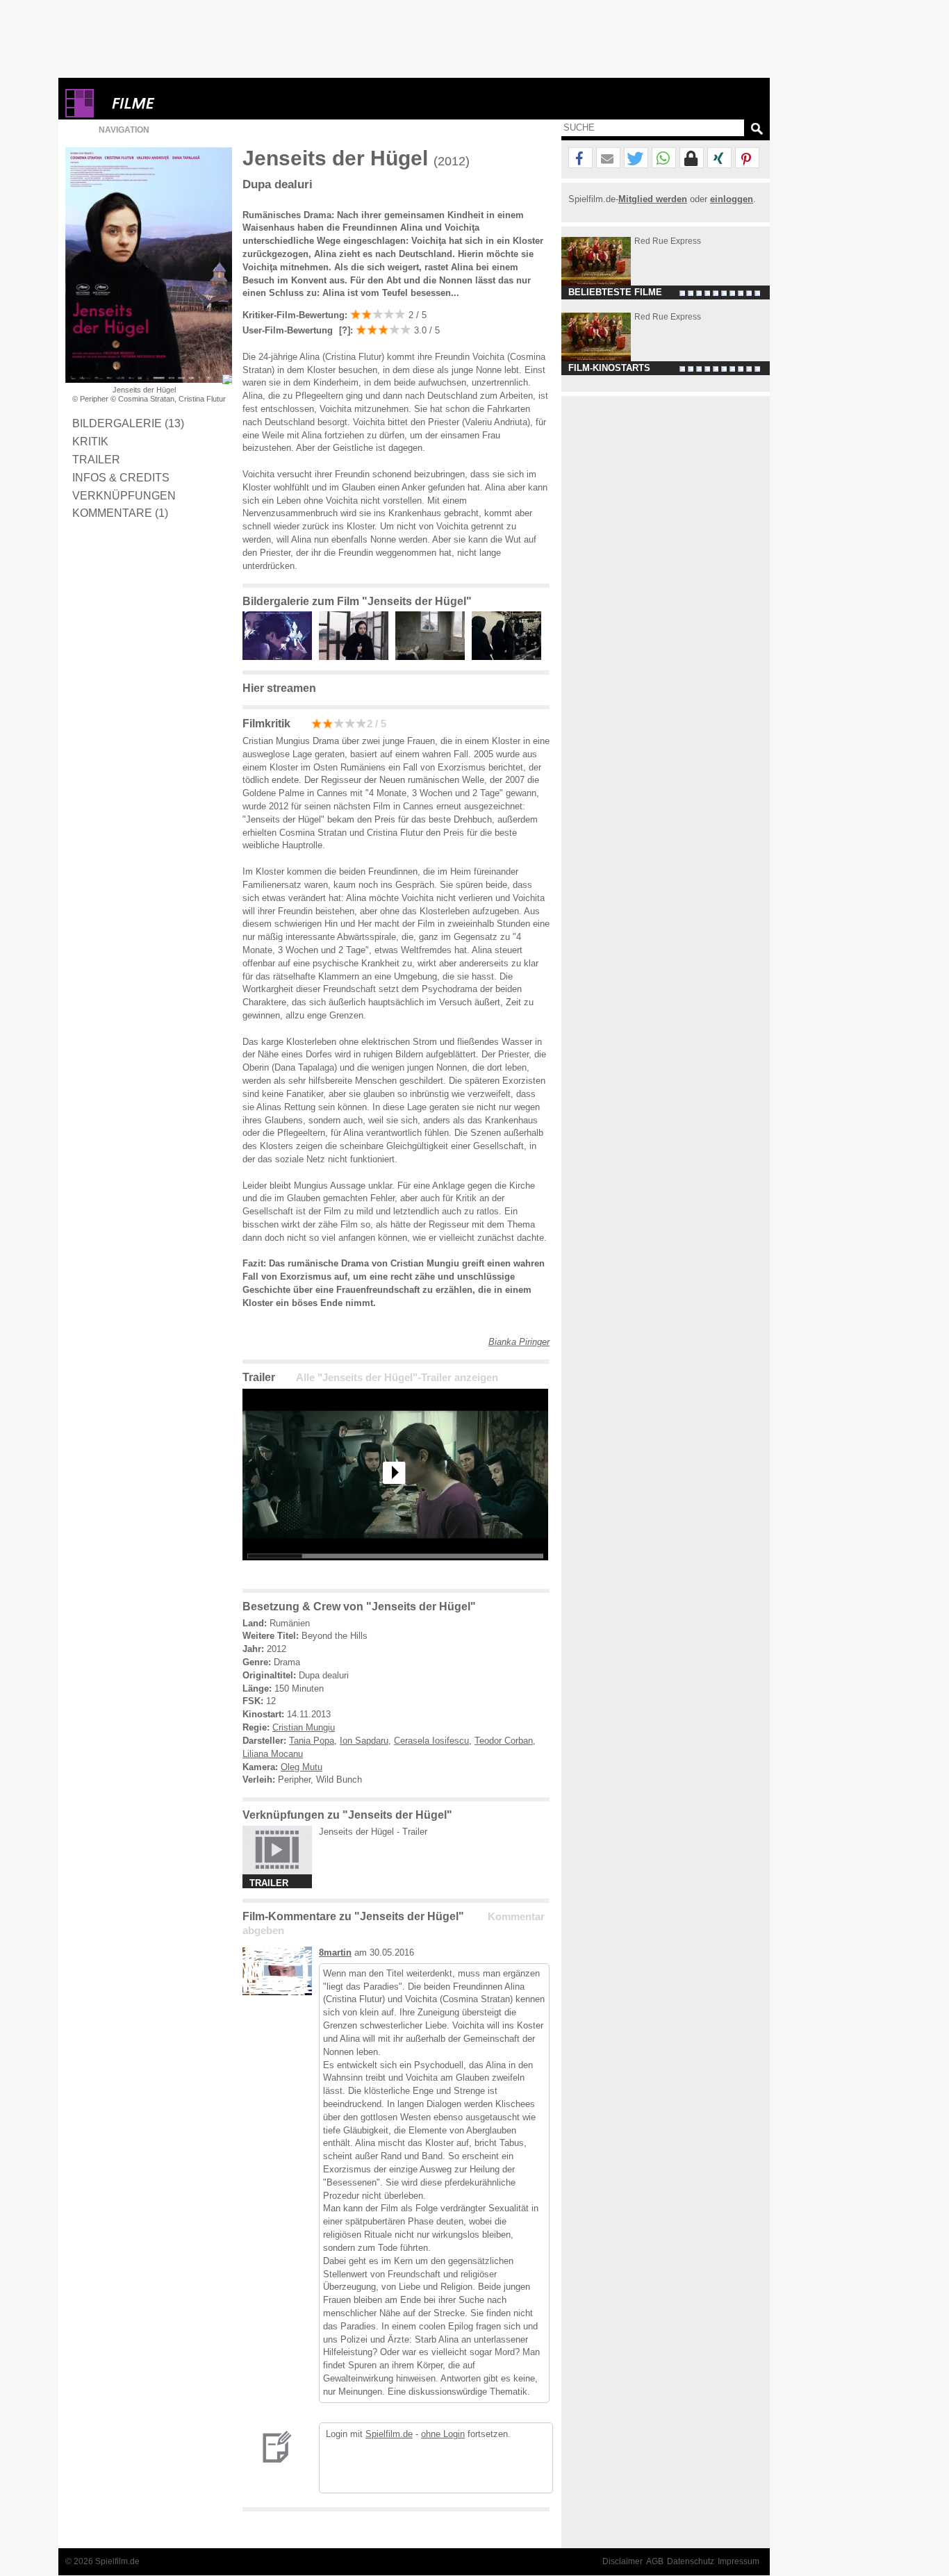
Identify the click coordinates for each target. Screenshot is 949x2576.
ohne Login (443, 2434)
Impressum (738, 2561)
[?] (343, 330)
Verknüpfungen (124, 495)
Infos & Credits (121, 477)
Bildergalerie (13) (128, 423)
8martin (335, 1952)
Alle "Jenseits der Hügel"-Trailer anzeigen (397, 1378)
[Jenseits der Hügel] (395, 1571)
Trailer (96, 459)
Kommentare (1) (120, 513)
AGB (655, 2561)
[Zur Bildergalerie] (227, 379)
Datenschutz (691, 2561)
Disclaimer (622, 2561)
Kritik (90, 441)
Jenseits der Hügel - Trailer (373, 1832)
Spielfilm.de (389, 2434)
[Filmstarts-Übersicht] (183, 103)
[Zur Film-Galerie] (281, 657)
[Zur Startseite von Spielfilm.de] (80, 114)
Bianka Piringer (519, 1342)
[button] (580, 158)
